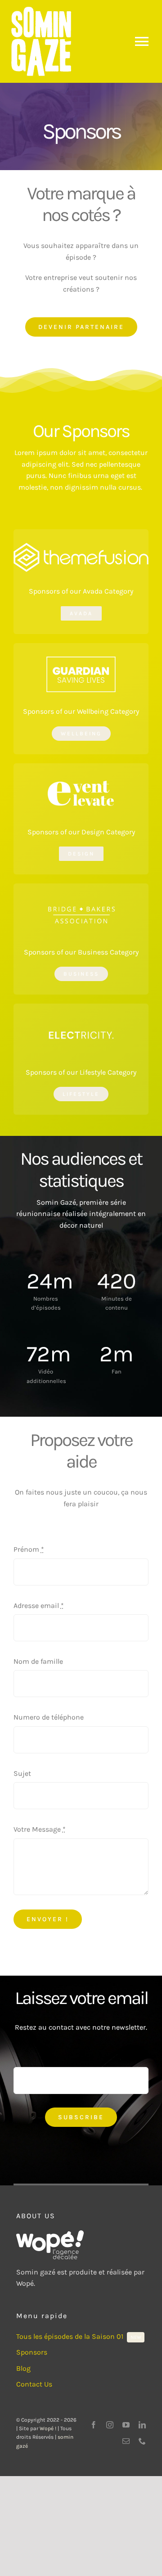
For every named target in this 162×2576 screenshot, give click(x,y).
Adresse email (39, 1605)
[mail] (126, 2441)
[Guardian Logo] (81, 660)
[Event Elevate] (81, 780)
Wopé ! (48, 2428)
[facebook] (94, 2425)
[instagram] (110, 2425)
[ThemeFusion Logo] (81, 546)
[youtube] (126, 2425)
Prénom (29, 1549)
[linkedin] (142, 2425)
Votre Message (40, 1829)
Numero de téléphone (49, 1717)
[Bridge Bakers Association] (81, 900)
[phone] (142, 2441)
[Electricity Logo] (81, 1020)
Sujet (22, 1773)
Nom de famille (38, 1661)
